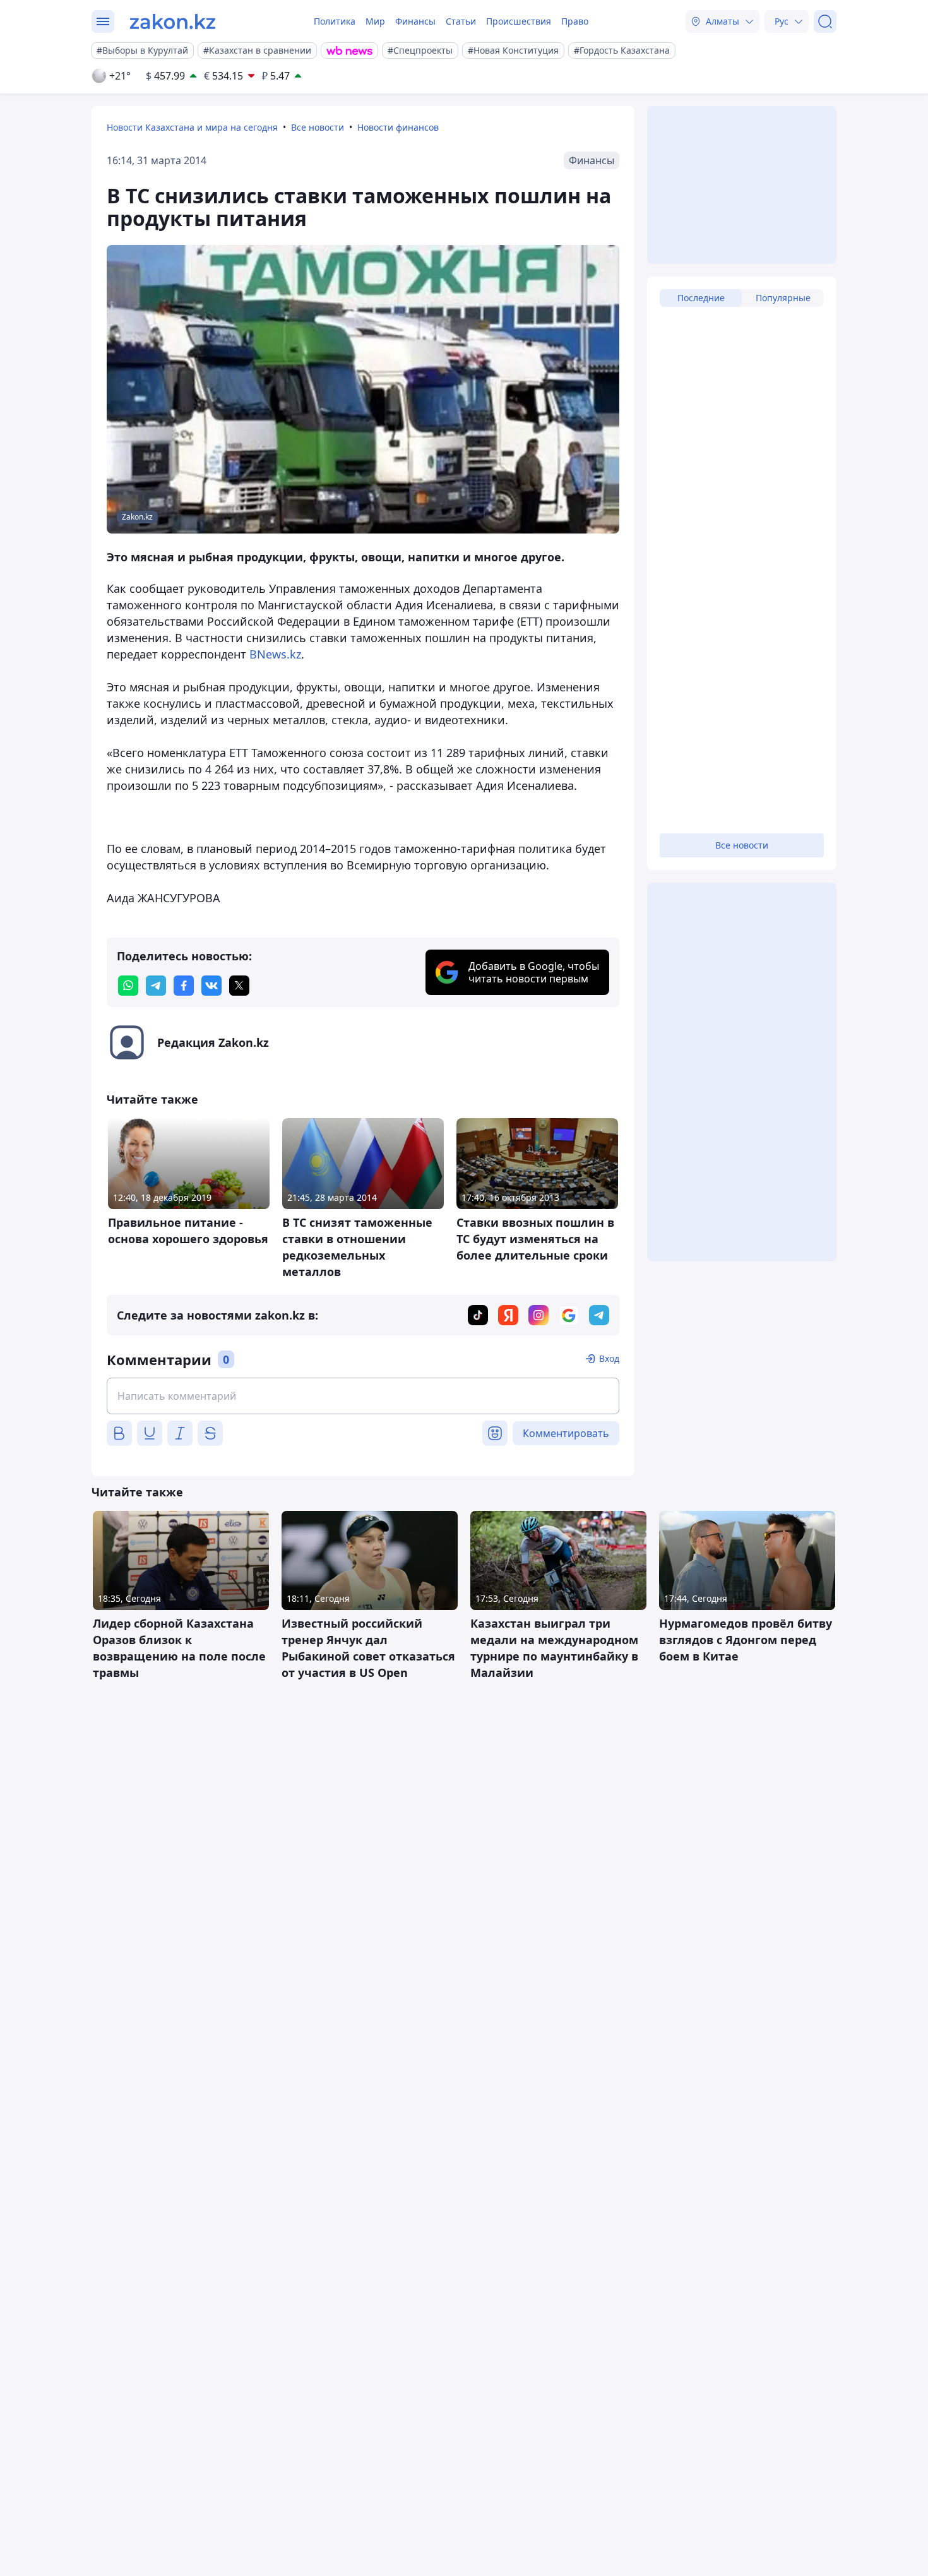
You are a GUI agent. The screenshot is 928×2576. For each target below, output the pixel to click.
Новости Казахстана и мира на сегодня (192, 127)
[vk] (211, 986)
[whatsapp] (128, 986)
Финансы (415, 21)
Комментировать (566, 1433)
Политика (335, 21)
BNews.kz (275, 654)
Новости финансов (398, 127)
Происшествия (519, 21)
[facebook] (184, 986)
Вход (609, 1358)
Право (575, 21)
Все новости (318, 127)
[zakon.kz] (173, 21)
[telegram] (156, 986)
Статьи (461, 21)
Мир (375, 21)
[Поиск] (825, 21)
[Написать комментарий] (363, 1396)
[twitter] (239, 986)
